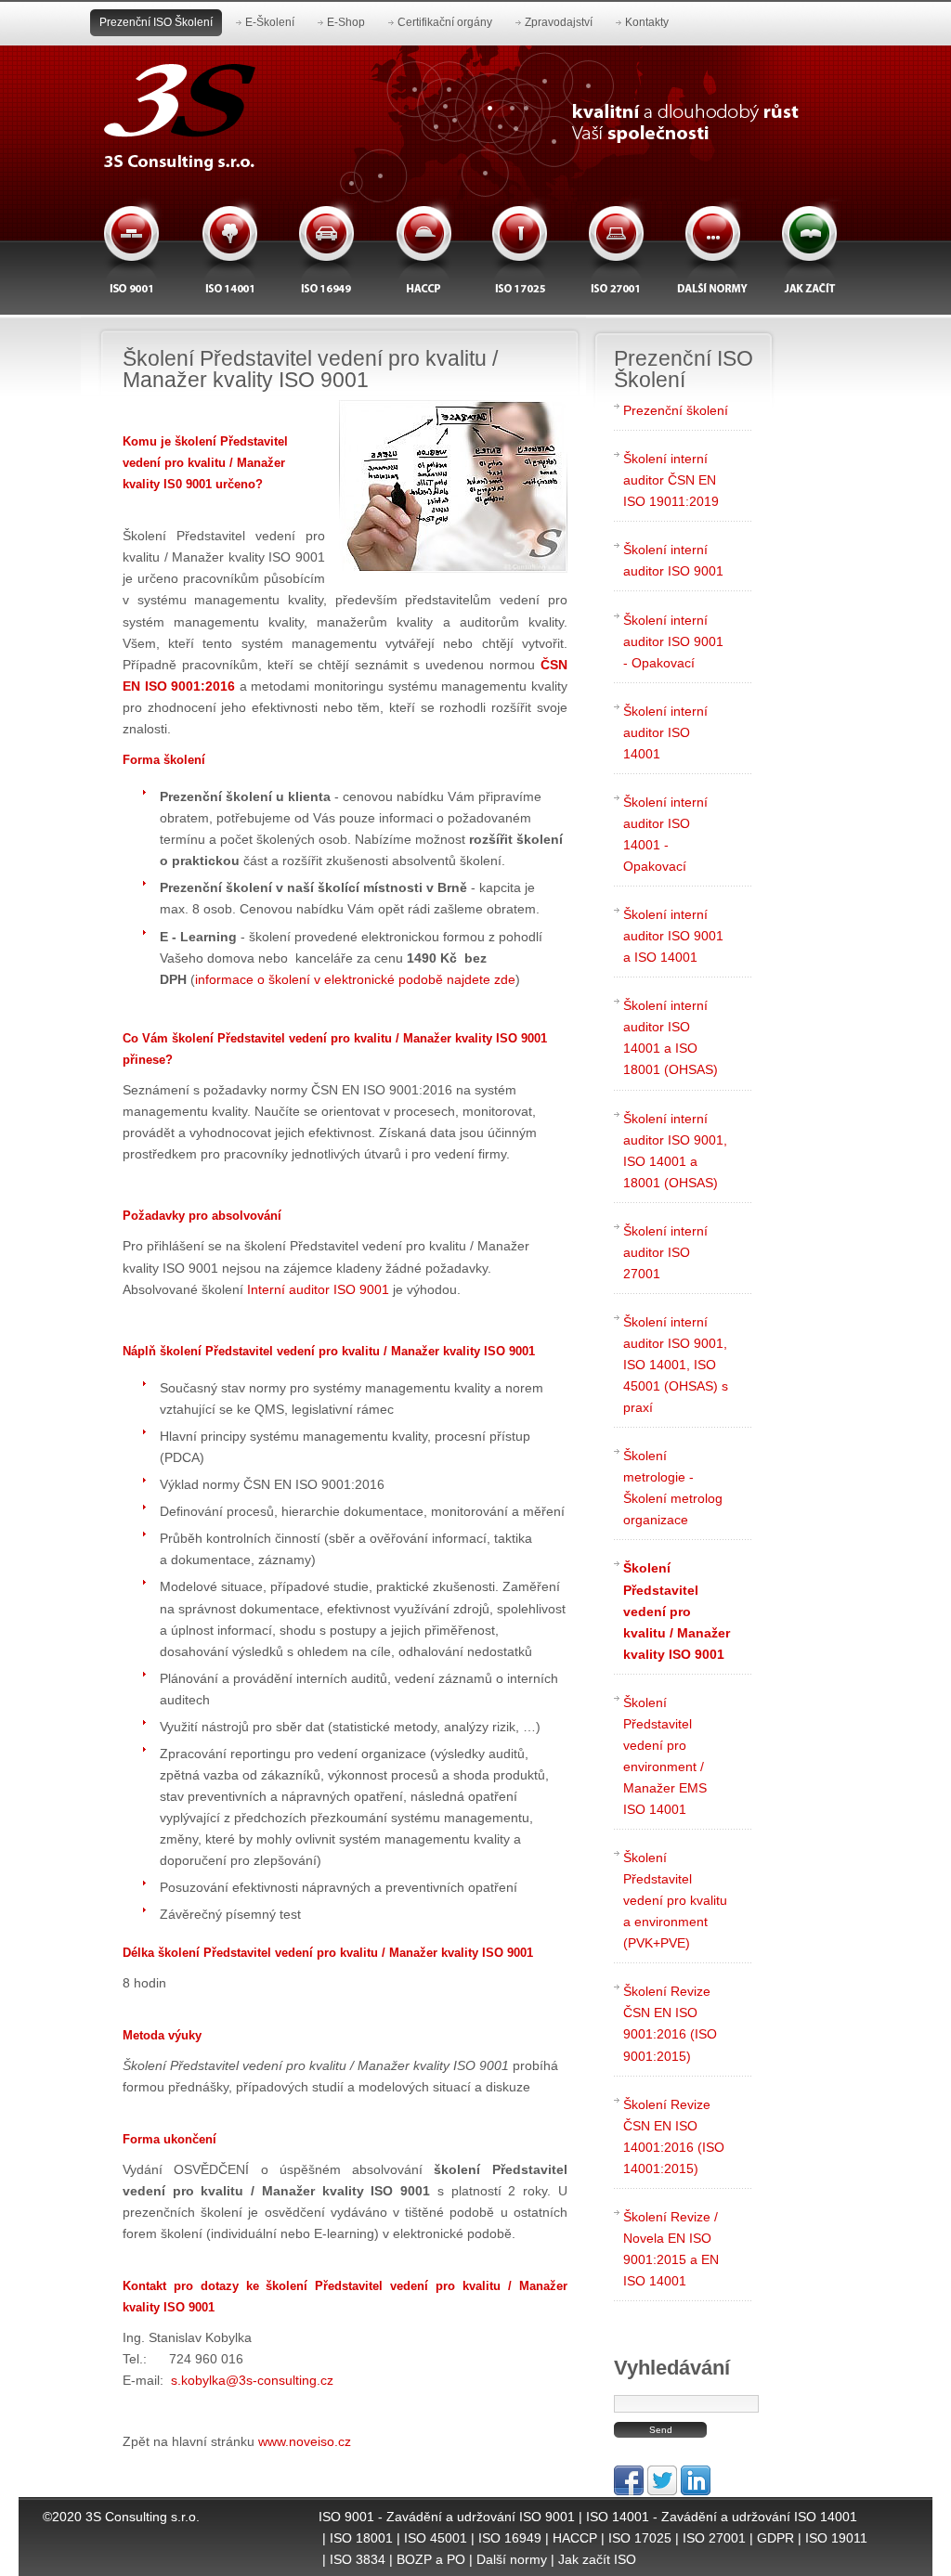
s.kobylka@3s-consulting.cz (252, 2380)
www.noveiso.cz (305, 2441)
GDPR (775, 2538)
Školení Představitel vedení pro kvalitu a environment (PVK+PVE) (675, 1900)
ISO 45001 (436, 2538)
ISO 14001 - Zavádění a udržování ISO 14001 (722, 2517)
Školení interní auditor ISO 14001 (665, 732)
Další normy (512, 2559)
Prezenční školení (676, 410)
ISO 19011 (836, 2538)
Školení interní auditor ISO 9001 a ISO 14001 (673, 936)
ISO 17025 (640, 2538)
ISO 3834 (358, 2559)
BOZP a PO (431, 2559)
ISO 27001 (714, 2538)
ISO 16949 (510, 2538)
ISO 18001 (361, 2538)
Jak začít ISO (597, 2559)
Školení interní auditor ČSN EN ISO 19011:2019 (671, 480)
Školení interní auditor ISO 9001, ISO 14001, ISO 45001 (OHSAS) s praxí (676, 1365)
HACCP (575, 2538)
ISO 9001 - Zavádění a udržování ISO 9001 (447, 2517)
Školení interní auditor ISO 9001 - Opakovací (673, 641)
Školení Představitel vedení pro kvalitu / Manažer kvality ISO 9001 (677, 1611)
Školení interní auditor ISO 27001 (665, 1252)
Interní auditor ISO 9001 (318, 1289)
